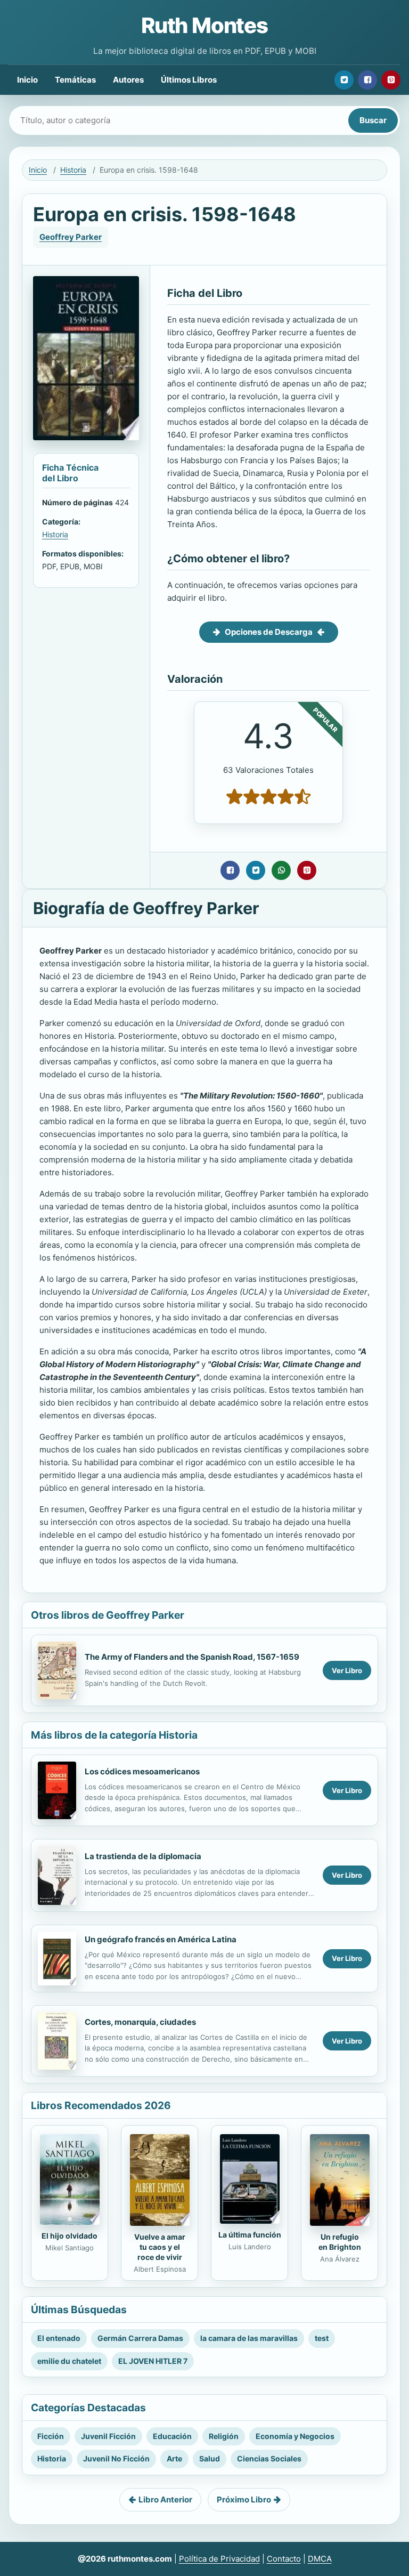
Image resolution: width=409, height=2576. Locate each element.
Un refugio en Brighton (340, 2242)
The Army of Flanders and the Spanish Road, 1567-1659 (192, 1657)
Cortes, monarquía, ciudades (140, 2022)
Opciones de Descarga (269, 632)
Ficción (51, 2436)
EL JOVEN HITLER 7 (153, 2361)
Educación (172, 2436)
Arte (174, 2458)
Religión (224, 2436)
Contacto (284, 2559)
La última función (250, 2235)
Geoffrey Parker (71, 237)
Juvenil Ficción (108, 2436)
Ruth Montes (204, 25)
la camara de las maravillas (249, 2338)
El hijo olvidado (69, 2236)
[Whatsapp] (281, 870)
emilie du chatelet (69, 2361)
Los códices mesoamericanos (142, 1771)
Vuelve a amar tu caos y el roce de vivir (160, 2247)
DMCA (320, 2559)
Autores (128, 80)
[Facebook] (367, 80)
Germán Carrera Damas (140, 2338)
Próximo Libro (244, 2500)
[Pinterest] (391, 80)
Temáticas (75, 80)
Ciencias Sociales (269, 2458)
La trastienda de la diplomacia (143, 1856)
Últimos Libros (189, 80)
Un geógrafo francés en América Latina (161, 1939)
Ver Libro (347, 1670)
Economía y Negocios (295, 2436)
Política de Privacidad (219, 2559)
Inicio (27, 80)
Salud (210, 2458)
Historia (73, 170)
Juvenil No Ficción (116, 2458)
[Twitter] (344, 80)
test (322, 2338)
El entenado (59, 2338)
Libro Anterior (165, 2500)
